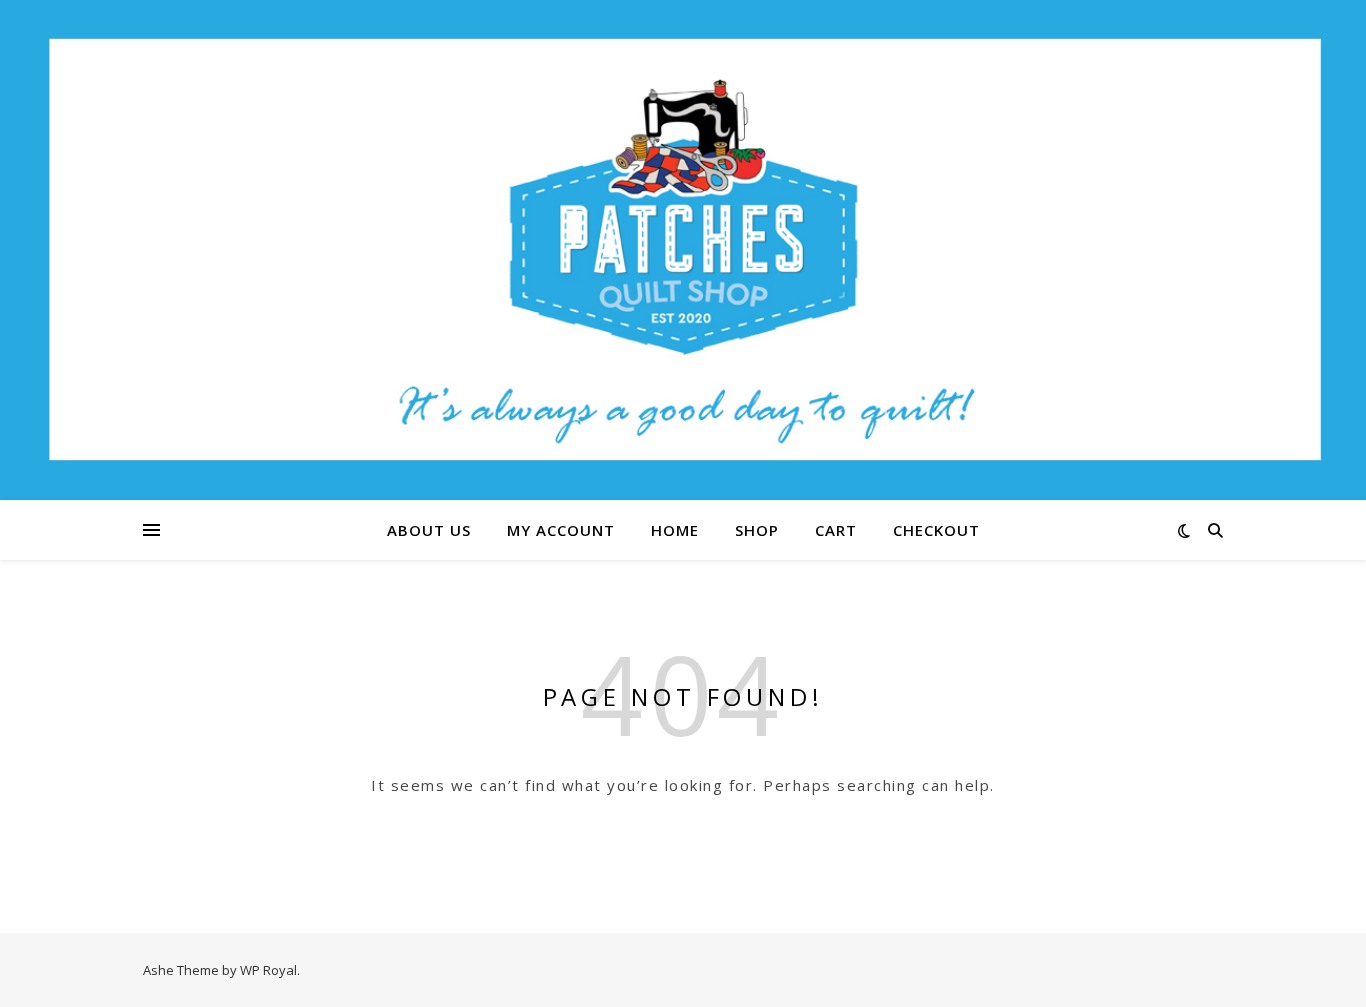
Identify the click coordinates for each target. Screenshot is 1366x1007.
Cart (836, 530)
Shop (757, 530)
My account (561, 530)
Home (675, 530)
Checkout (936, 530)
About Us (429, 530)
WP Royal (268, 970)
